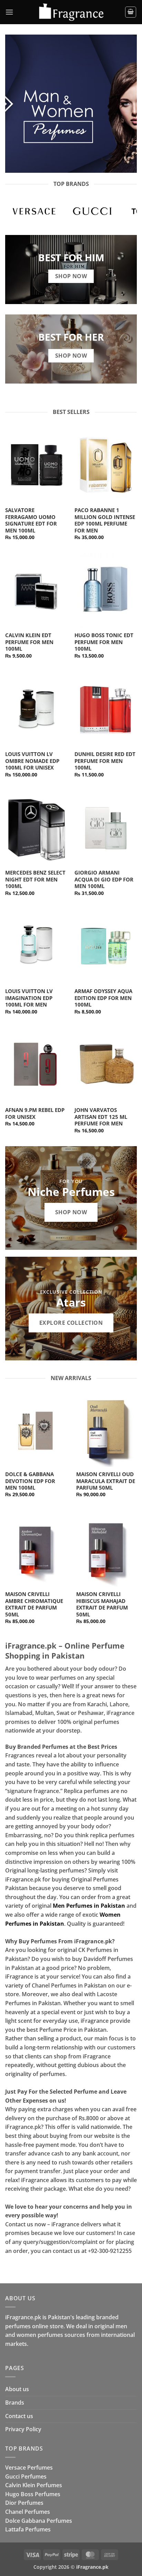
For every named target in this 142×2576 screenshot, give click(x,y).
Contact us (19, 2416)
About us (17, 2389)
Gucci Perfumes (26, 2476)
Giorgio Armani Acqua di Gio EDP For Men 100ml (104, 879)
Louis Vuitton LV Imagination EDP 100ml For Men (29, 998)
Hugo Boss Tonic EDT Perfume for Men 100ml (104, 642)
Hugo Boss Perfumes (33, 2494)
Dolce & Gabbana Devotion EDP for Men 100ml (30, 1481)
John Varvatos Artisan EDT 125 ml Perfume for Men (101, 1117)
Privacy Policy (23, 2429)
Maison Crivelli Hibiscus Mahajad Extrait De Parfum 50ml (102, 1604)
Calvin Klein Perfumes (34, 2485)
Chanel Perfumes (28, 2512)
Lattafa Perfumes (28, 2529)
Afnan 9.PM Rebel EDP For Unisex (35, 1114)
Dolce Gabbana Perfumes (39, 2521)
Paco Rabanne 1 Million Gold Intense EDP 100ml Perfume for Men (105, 520)
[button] (9, 12)
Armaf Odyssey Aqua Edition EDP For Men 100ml (103, 998)
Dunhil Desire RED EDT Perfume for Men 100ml (105, 761)
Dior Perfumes (24, 2503)
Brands (15, 2403)
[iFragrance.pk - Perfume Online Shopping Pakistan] (71, 12)
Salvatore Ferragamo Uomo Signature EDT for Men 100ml (31, 520)
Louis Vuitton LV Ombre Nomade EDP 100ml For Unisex (32, 761)
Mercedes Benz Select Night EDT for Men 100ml (35, 879)
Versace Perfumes (29, 2468)
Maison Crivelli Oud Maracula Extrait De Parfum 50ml (106, 1481)
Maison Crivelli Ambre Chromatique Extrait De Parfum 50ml (34, 1604)
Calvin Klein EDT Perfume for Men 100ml (29, 642)
